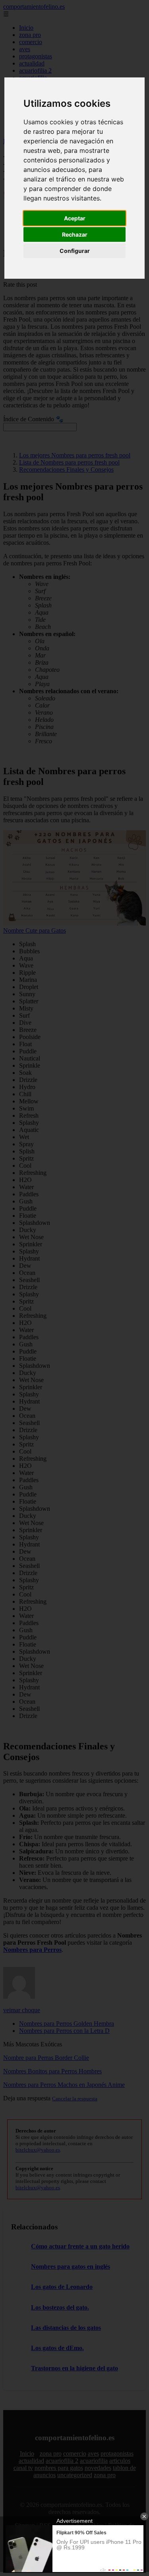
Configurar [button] (75, 251)
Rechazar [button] (75, 234)
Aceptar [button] (75, 218)
